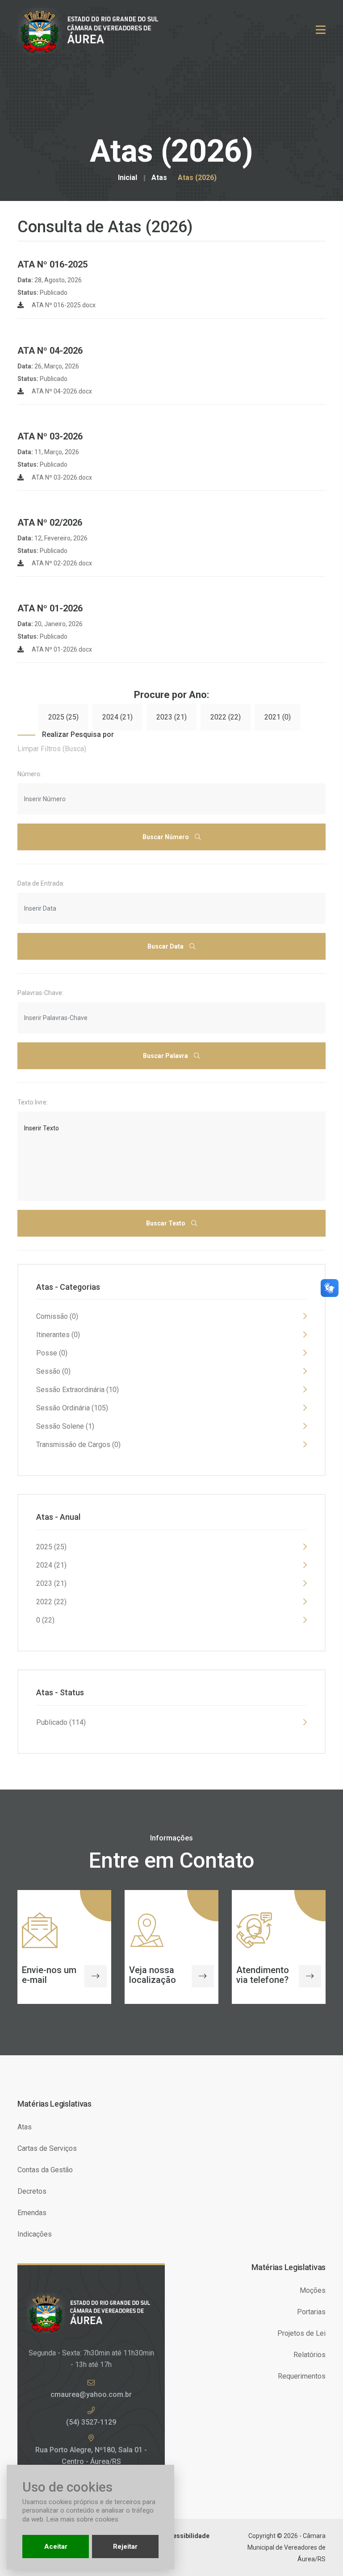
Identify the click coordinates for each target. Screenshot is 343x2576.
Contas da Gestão (45, 2170)
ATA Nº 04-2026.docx (61, 391)
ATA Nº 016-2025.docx (63, 305)
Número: (29, 774)
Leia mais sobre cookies (82, 2519)
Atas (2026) (197, 178)
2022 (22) (226, 717)
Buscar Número (166, 837)
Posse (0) (52, 1353)
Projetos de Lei (301, 2333)
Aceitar (56, 2547)
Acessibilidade (187, 2536)
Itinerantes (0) (58, 1335)
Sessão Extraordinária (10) (77, 1390)
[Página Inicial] (94, 30)
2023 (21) (171, 717)
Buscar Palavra (166, 1056)
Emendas (32, 2213)
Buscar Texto (166, 1223)
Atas (159, 178)
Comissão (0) (57, 1316)
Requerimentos (302, 2376)
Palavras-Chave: (40, 993)
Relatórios (310, 2355)
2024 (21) (117, 717)
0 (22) (45, 1620)
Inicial (128, 178)
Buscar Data (166, 946)
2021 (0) (278, 717)
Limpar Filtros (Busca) (52, 749)
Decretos (32, 2191)
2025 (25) (63, 717)
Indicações (35, 2234)
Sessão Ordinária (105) (72, 1408)
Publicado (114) (61, 1722)
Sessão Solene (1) (65, 1426)
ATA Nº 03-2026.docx (61, 477)
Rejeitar (125, 2547)
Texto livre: (33, 1102)
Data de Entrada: (41, 883)
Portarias (311, 2312)
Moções (313, 2290)
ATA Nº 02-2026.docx (61, 563)
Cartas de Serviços (47, 2148)
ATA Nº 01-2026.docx (61, 649)
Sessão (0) (53, 1371)
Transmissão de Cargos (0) (78, 1445)
